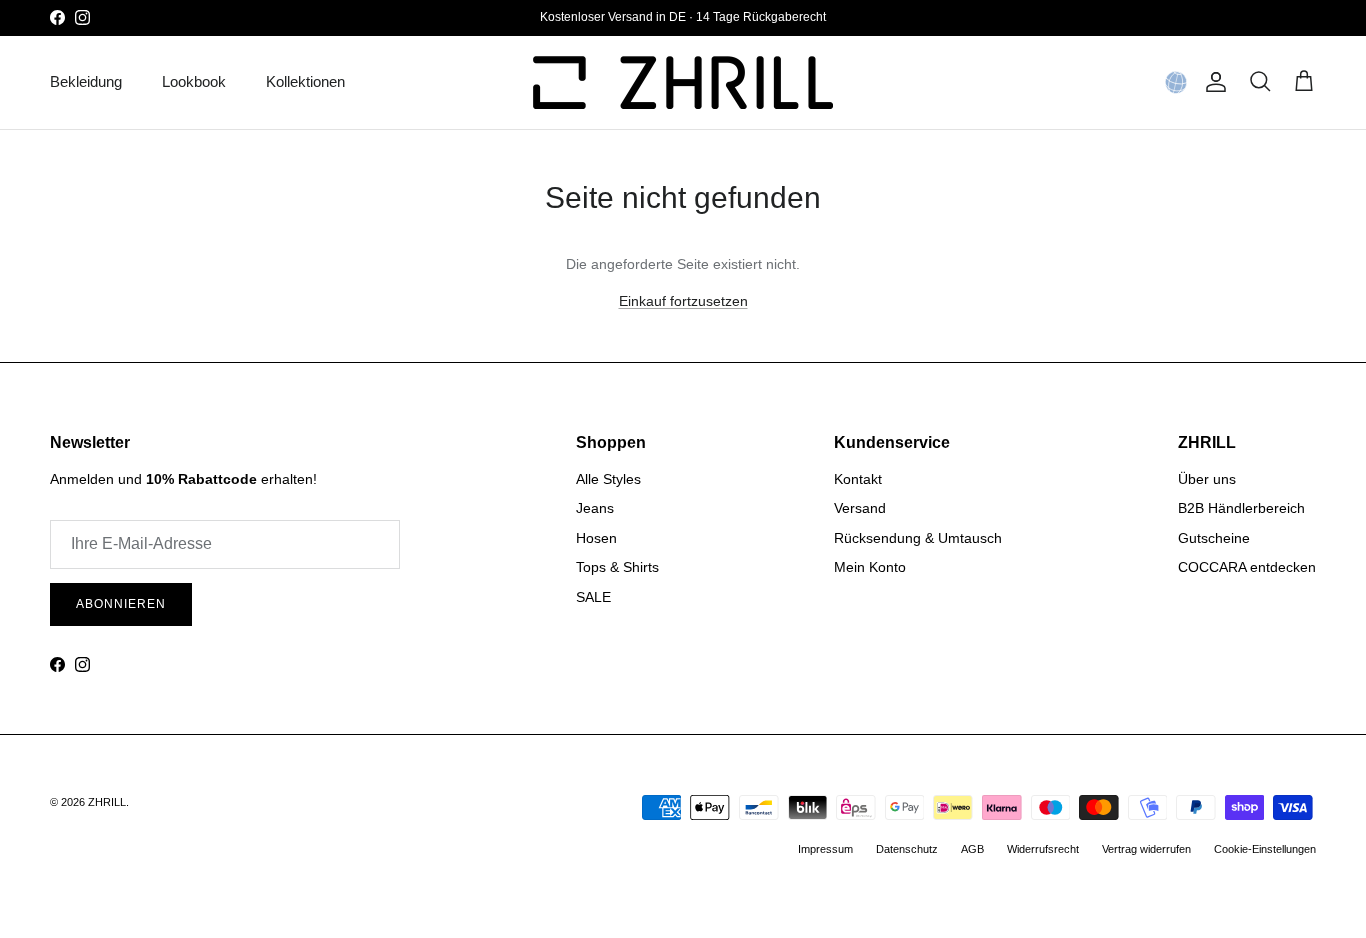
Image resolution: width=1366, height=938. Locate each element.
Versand (860, 508)
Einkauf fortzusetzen (683, 301)
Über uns (1207, 479)
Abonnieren (121, 604)
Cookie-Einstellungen (1265, 849)
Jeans (595, 508)
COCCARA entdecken (1247, 567)
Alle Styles (608, 479)
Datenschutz (907, 849)
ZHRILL (107, 802)
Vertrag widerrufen (1146, 849)
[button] (1176, 82)
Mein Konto (870, 567)
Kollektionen (305, 81)
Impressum (825, 849)
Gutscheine (1214, 538)
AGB (972, 849)
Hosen (596, 538)
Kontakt (858, 479)
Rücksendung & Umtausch (918, 538)
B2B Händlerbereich (1241, 508)
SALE (593, 597)
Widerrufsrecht (1043, 849)
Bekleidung (86, 81)
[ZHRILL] (683, 82)
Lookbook (194, 81)
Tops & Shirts (617, 567)
